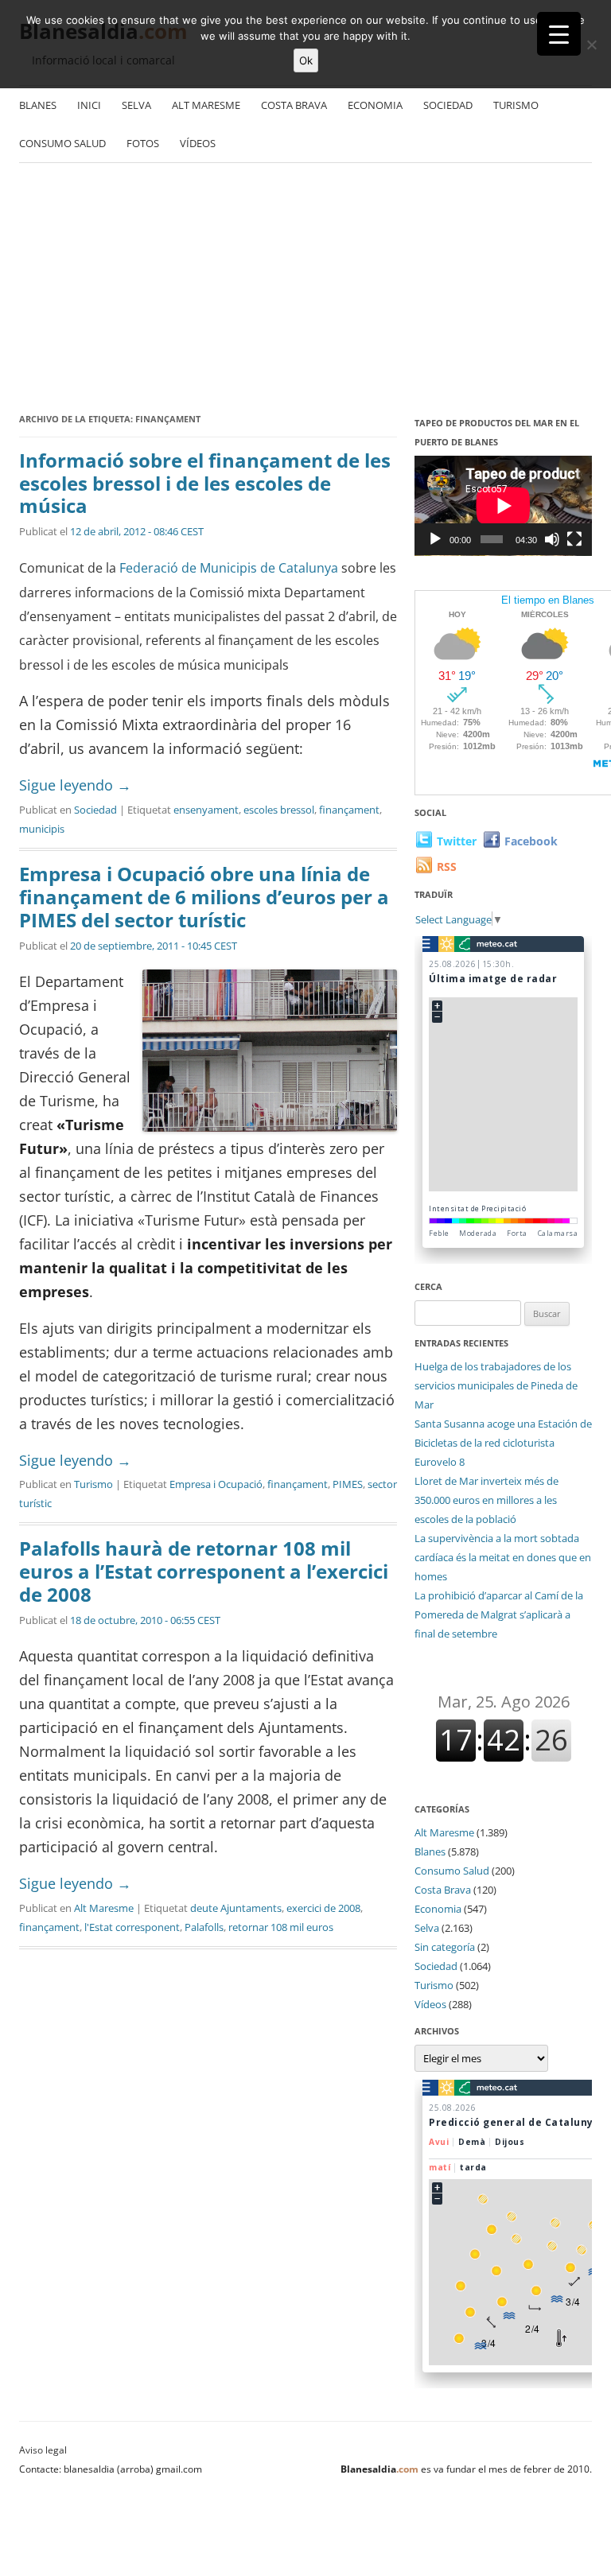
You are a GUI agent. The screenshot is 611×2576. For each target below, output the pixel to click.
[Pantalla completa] (574, 539)
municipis (42, 829)
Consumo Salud (62, 143)
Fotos (143, 143)
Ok (306, 60)
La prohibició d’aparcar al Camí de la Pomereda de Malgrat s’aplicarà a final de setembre (499, 1614)
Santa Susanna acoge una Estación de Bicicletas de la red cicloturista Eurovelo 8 (503, 1443)
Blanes (38, 105)
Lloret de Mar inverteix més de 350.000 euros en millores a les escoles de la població (486, 1500)
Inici (89, 105)
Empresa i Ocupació (216, 1484)
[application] (503, 506)
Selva (136, 105)
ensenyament (206, 810)
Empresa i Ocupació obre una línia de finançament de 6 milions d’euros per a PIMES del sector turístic (204, 897)
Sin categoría (445, 1947)
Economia (375, 105)
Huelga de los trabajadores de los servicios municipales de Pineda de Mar (496, 1385)
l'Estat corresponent (132, 1927)
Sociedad (448, 105)
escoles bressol (279, 810)
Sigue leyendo (75, 785)
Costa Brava (294, 105)
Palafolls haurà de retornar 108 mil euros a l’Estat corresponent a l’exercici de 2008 (204, 1571)
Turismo (516, 105)
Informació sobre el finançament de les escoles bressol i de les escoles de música (205, 483)
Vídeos (198, 143)
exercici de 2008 (323, 1908)
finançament (349, 810)
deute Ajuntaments (236, 1908)
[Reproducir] (435, 539)
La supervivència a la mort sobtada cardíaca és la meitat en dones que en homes (503, 1557)
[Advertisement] (305, 290)
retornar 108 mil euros (281, 1927)
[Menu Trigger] (559, 34)
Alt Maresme (206, 105)
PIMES (348, 1484)
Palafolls (204, 1927)
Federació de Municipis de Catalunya (230, 568)
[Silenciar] (552, 539)
